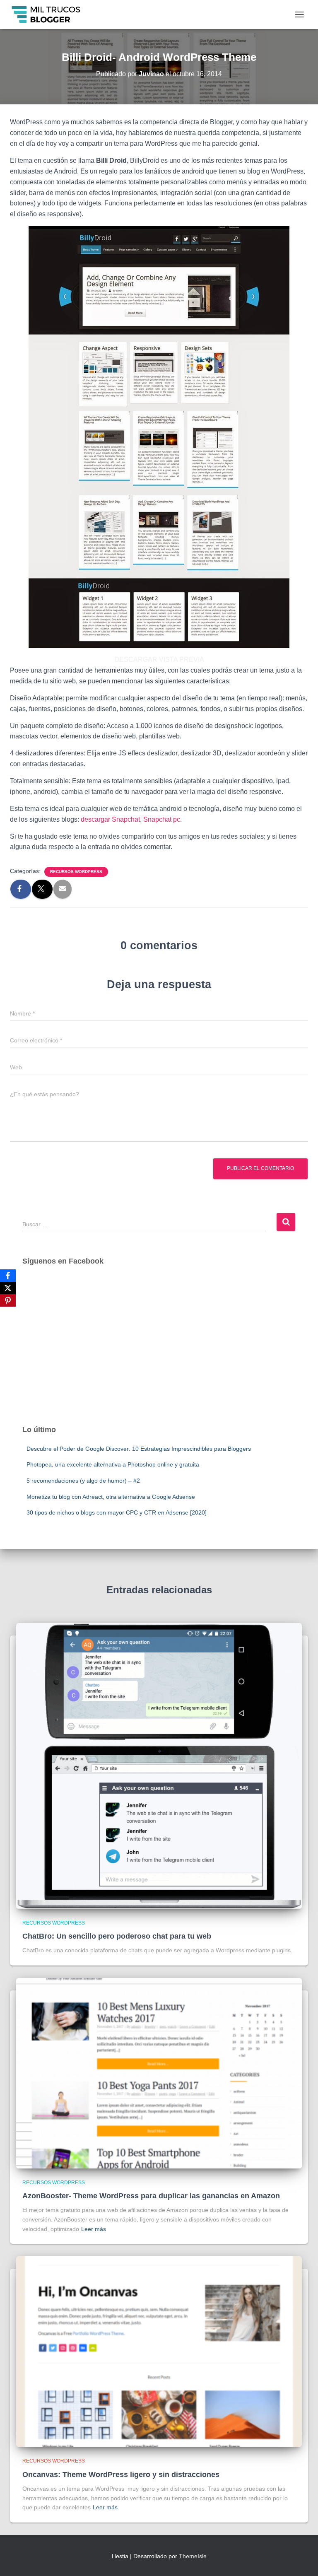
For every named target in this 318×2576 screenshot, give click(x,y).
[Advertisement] (159, 1353)
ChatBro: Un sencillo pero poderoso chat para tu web (117, 1936)
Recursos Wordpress (76, 872)
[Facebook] (8, 1276)
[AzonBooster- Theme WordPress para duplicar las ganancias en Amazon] (159, 2073)
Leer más (94, 2229)
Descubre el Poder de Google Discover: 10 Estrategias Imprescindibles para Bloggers (139, 1449)
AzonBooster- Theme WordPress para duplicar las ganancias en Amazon (151, 2196)
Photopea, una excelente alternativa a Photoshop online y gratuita (113, 1464)
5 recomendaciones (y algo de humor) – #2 (83, 1481)
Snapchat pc (162, 819)
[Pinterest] (8, 1300)
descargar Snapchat (110, 819)
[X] (8, 1288)
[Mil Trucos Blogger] (50, 14)
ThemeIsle (193, 2556)
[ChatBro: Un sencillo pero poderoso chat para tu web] (159, 1765)
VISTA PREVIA (182, 660)
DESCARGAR (136, 660)
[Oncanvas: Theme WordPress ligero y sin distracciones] (159, 2351)
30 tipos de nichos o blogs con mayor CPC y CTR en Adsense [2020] (117, 1512)
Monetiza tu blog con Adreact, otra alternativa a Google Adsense (111, 1497)
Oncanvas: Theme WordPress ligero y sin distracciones (121, 2475)
